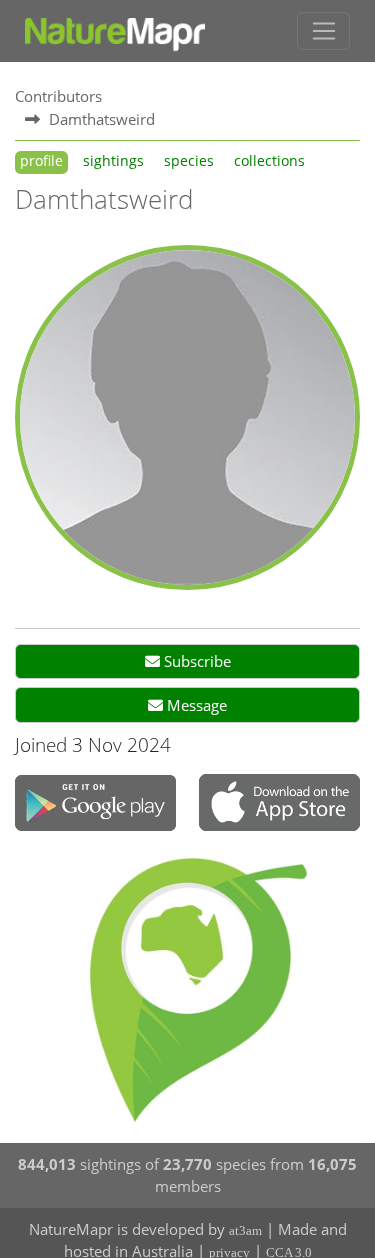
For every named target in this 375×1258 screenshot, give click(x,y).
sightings (113, 161)
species (189, 161)
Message (195, 705)
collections (269, 161)
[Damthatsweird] (187, 416)
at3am (245, 1230)
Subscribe (195, 661)
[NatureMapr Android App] (95, 805)
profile (41, 161)
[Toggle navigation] (323, 31)
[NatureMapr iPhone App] (279, 805)
